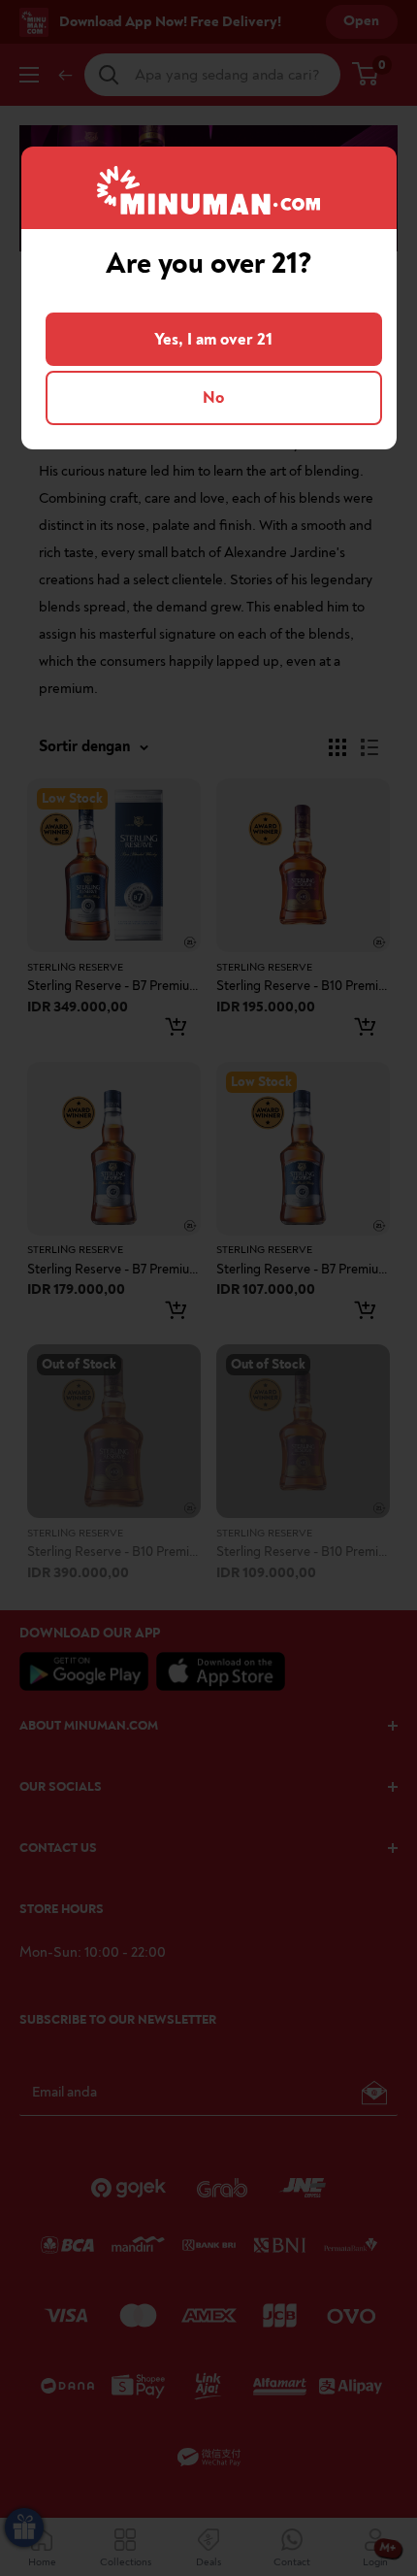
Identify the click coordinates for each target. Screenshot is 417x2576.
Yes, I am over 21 (213, 339)
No (213, 397)
